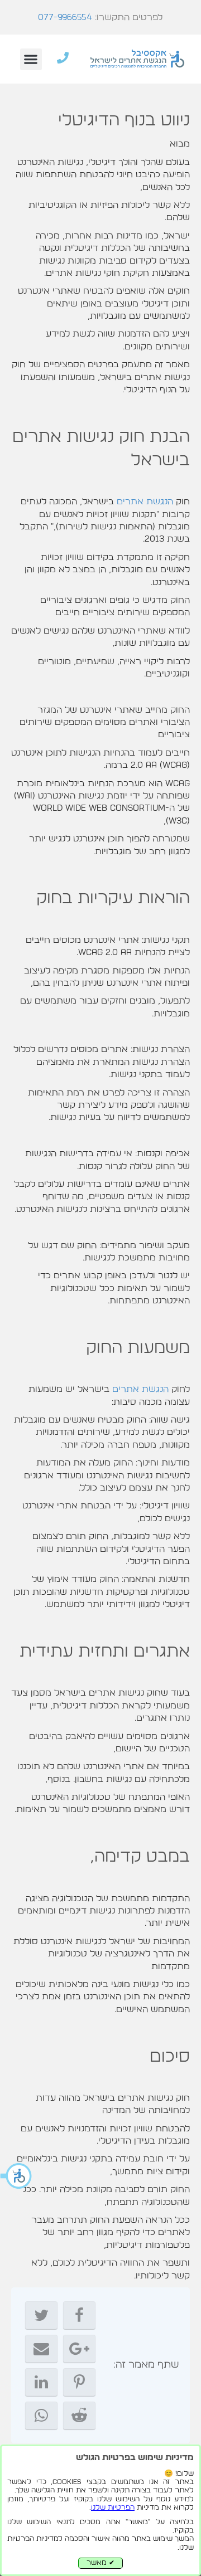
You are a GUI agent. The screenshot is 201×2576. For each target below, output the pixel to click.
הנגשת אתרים (145, 501)
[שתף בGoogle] (79, 2349)
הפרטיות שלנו (113, 2508)
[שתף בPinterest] (79, 2382)
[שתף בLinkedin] (41, 2382)
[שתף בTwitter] (41, 2315)
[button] (17, 2176)
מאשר (100, 2563)
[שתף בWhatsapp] (41, 2416)
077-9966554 (65, 17)
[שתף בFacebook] (79, 2315)
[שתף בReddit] (79, 2416)
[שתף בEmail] (41, 2349)
